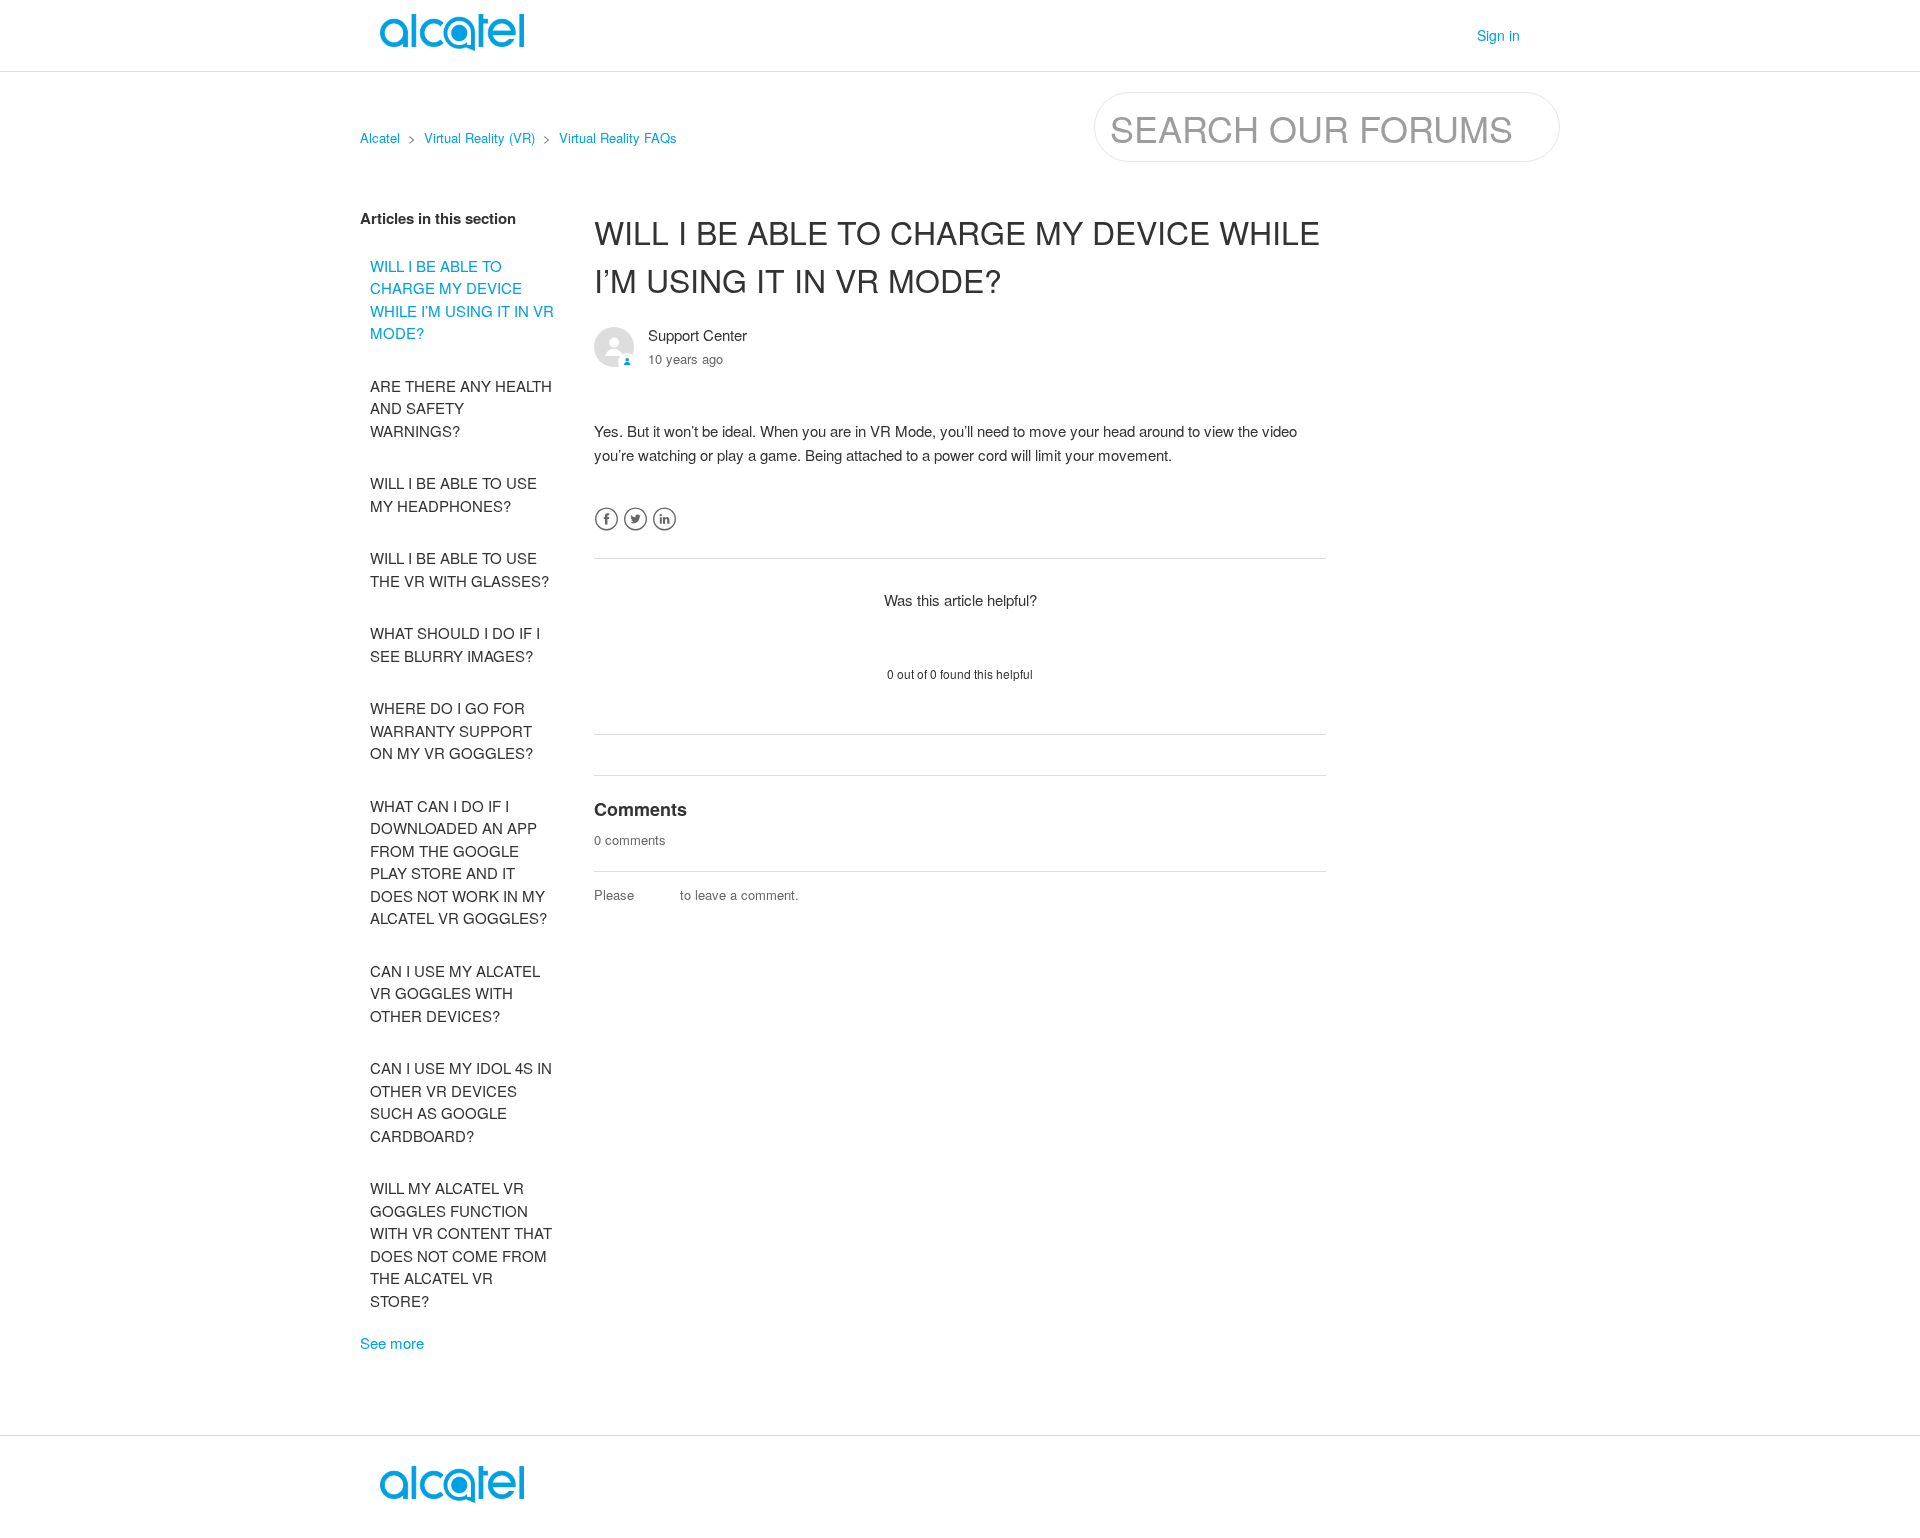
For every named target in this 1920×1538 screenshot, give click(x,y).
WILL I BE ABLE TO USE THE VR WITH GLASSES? (459, 569)
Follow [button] (1287, 338)
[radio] (908, 636)
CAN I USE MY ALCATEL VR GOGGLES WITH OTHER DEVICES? (455, 993)
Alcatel (380, 137)
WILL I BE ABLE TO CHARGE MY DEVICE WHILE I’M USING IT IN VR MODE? (462, 299)
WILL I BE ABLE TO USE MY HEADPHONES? (453, 494)
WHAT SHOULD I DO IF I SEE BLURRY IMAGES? (455, 644)
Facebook (606, 519)
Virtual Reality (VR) (479, 137)
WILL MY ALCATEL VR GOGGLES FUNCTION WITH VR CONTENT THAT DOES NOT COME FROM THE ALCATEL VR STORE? (461, 1244)
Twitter (635, 519)
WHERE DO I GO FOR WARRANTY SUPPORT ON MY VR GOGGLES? (451, 730)
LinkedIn (664, 519)
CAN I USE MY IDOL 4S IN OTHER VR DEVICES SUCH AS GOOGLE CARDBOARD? (461, 1101)
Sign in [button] (1498, 35)
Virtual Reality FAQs (618, 137)
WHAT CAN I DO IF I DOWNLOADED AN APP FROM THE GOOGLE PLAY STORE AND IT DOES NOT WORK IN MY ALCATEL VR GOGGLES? (458, 862)
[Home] (452, 1496)
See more (392, 1342)
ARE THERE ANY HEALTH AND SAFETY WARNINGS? (461, 408)
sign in (657, 894)
